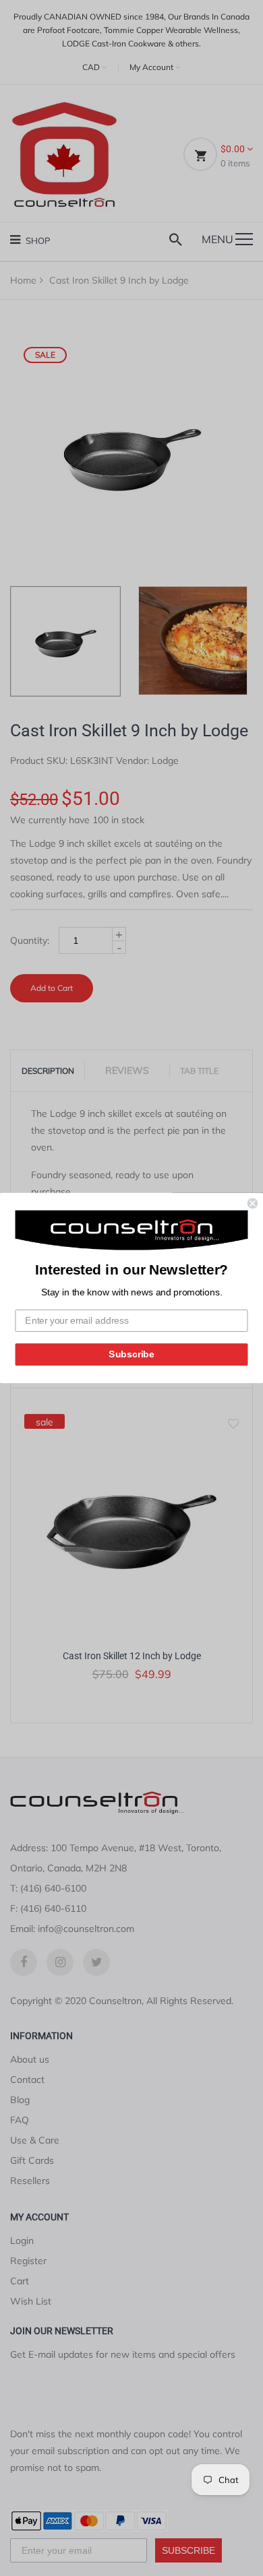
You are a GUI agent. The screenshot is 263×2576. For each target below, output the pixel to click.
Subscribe (131, 1354)
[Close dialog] (253, 1203)
